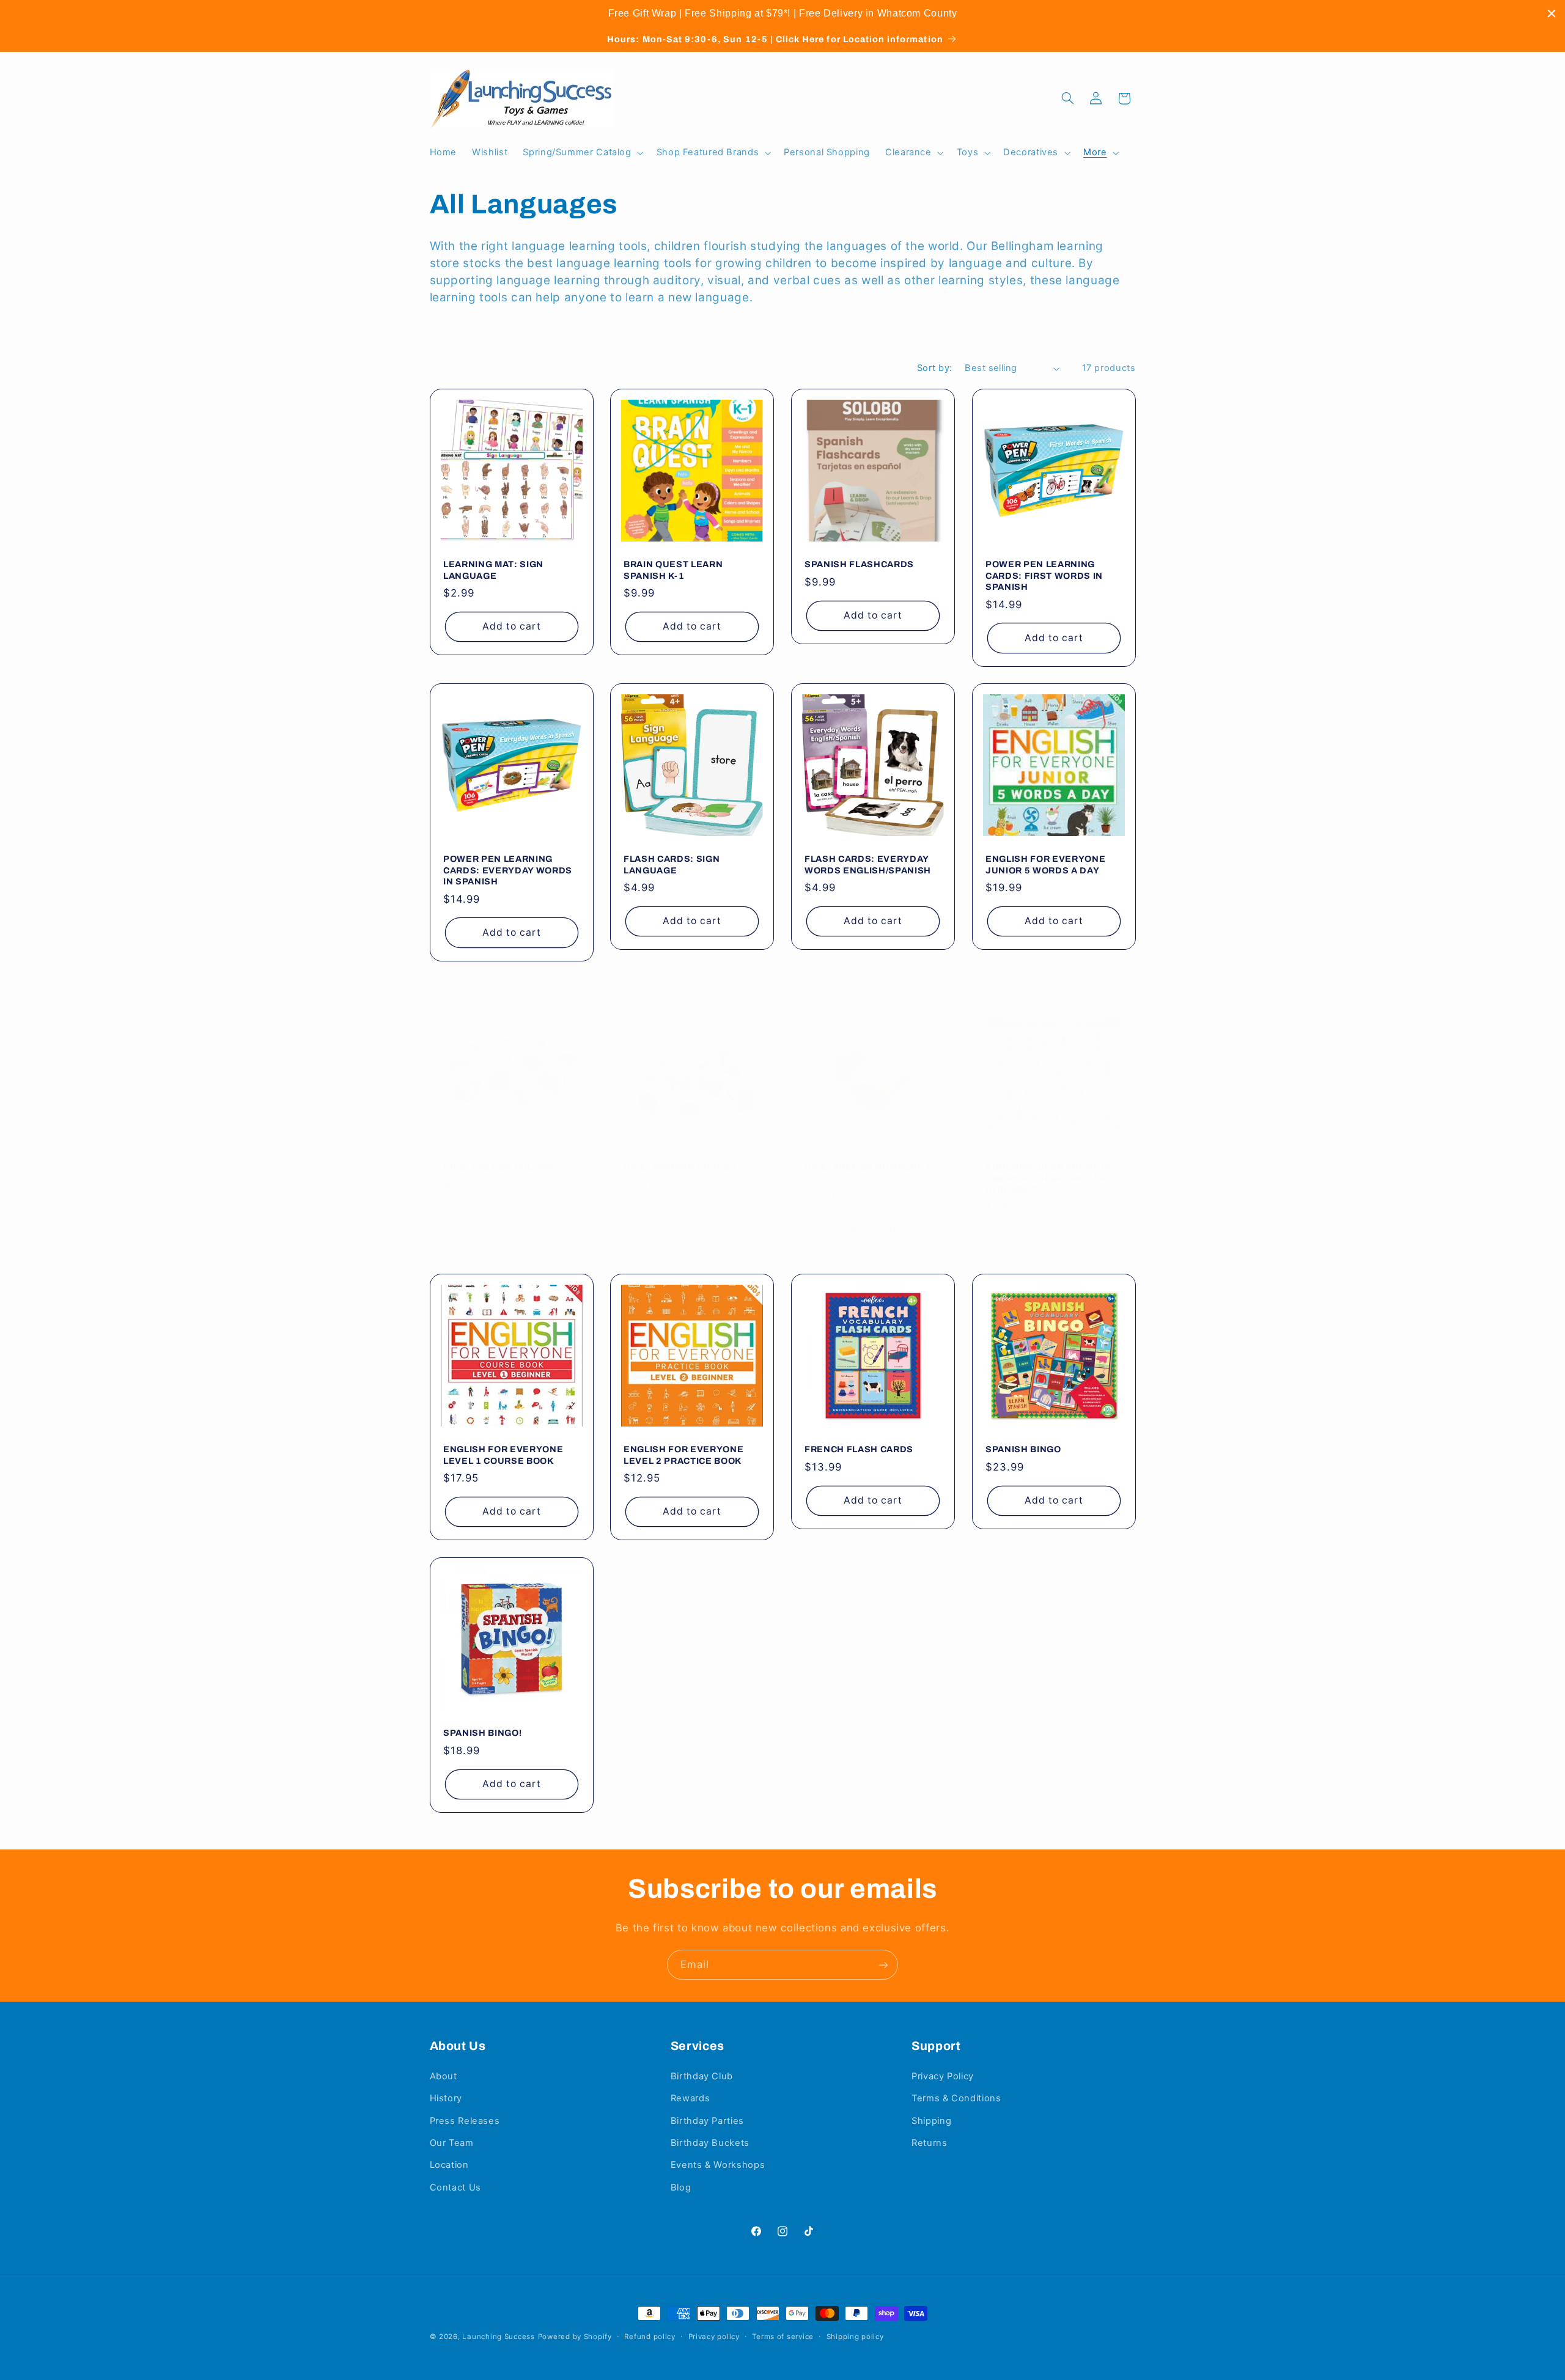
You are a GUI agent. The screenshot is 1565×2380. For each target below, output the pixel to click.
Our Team (452, 2143)
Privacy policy (714, 2337)
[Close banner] (1552, 13)
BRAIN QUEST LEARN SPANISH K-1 (673, 570)
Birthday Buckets (710, 2143)
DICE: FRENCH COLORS (498, 1167)
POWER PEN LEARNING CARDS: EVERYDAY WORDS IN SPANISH (508, 871)
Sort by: (934, 368)
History (446, 2098)
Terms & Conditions (956, 2098)
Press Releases (465, 2121)
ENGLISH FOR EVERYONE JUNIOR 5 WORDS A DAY (1045, 865)
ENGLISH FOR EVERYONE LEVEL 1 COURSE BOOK (503, 1455)
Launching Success (499, 2337)
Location (449, 2165)
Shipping (931, 2121)
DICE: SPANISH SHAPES (680, 1167)
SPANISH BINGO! (482, 1733)
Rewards (690, 2098)
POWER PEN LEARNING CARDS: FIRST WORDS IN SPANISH (1044, 575)
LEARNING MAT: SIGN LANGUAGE (493, 570)
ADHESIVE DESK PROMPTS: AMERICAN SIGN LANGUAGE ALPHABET (1051, 1178)
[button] (582, 153)
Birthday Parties (707, 2121)
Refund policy (650, 2337)
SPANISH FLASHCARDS (859, 564)
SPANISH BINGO (1023, 1449)
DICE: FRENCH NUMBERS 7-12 (869, 1172)
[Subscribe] (883, 1965)
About (444, 2076)
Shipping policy (855, 2337)
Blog (681, 2187)
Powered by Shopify (575, 2337)
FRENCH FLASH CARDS (859, 1449)
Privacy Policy (943, 2076)
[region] (782, 13)
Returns (929, 2143)
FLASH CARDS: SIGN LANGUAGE (672, 865)
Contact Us (455, 2187)
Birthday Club (702, 2076)
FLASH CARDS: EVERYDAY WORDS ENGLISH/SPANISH (868, 865)
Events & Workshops (718, 2165)
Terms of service (783, 2337)
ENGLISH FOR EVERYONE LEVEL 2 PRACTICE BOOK (683, 1455)
